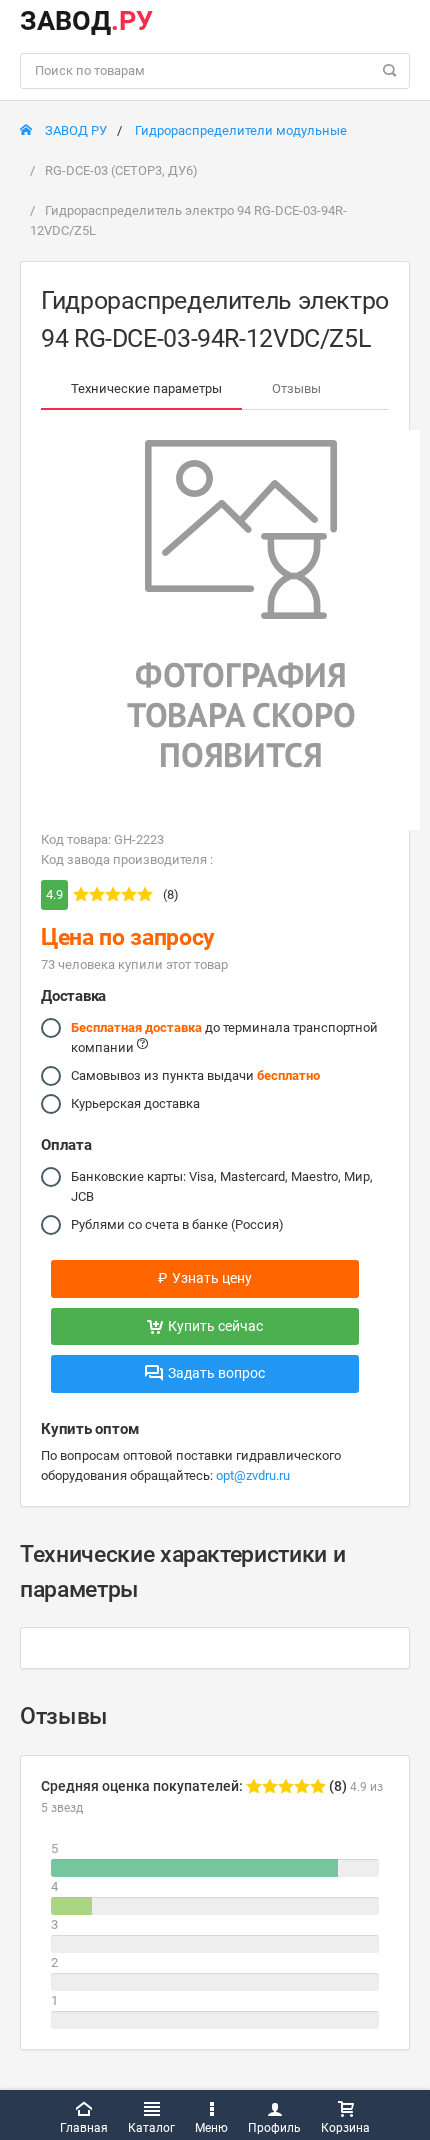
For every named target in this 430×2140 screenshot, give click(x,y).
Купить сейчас (215, 1326)
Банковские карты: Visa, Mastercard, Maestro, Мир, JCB (222, 1186)
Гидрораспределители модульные (241, 130)
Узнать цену (205, 1278)
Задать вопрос (216, 1373)
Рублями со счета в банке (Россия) (177, 1224)
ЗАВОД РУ (74, 130)
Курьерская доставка (135, 1103)
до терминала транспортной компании (224, 1037)
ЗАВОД (86, 21)
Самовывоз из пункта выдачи (195, 1075)
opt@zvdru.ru (253, 1475)
